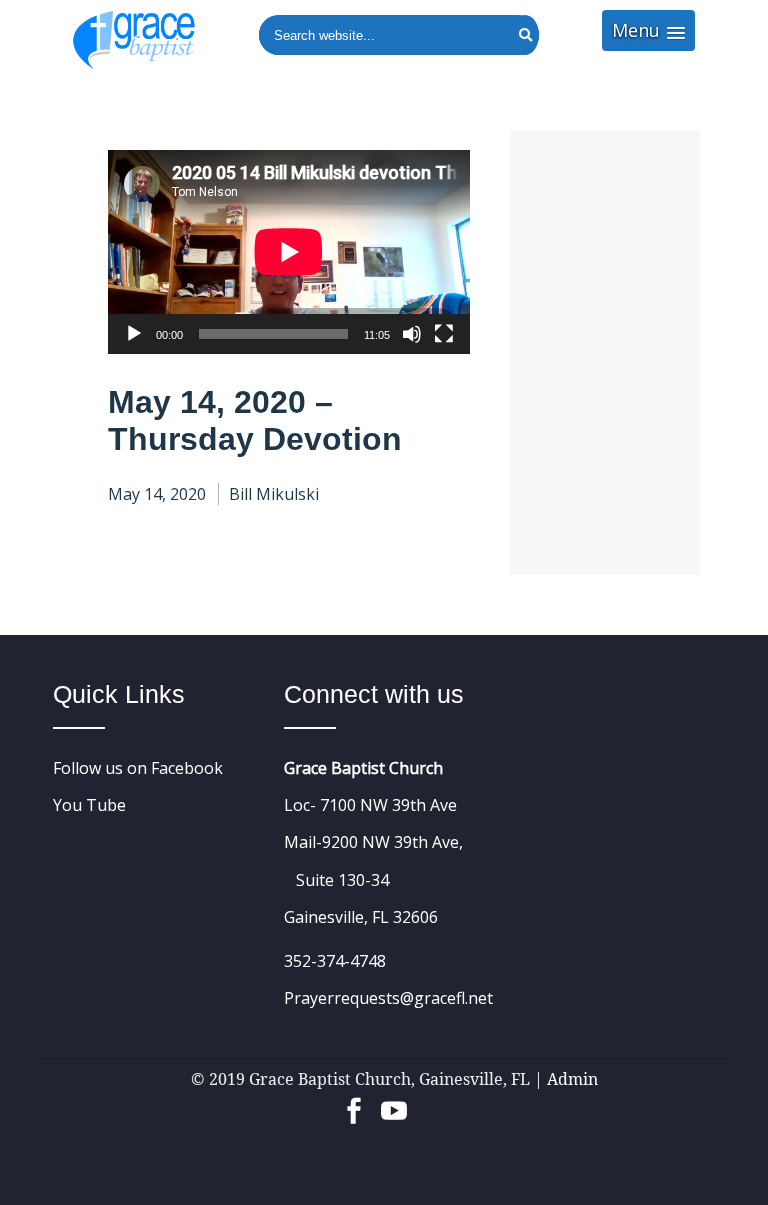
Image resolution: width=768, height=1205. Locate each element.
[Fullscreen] (444, 334)
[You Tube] (394, 1100)
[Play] (134, 334)
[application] (289, 252)
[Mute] (412, 334)
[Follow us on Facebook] (354, 1100)
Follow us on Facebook (138, 768)
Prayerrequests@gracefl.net (388, 998)
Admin (572, 1079)
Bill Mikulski (274, 494)
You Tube (89, 805)
